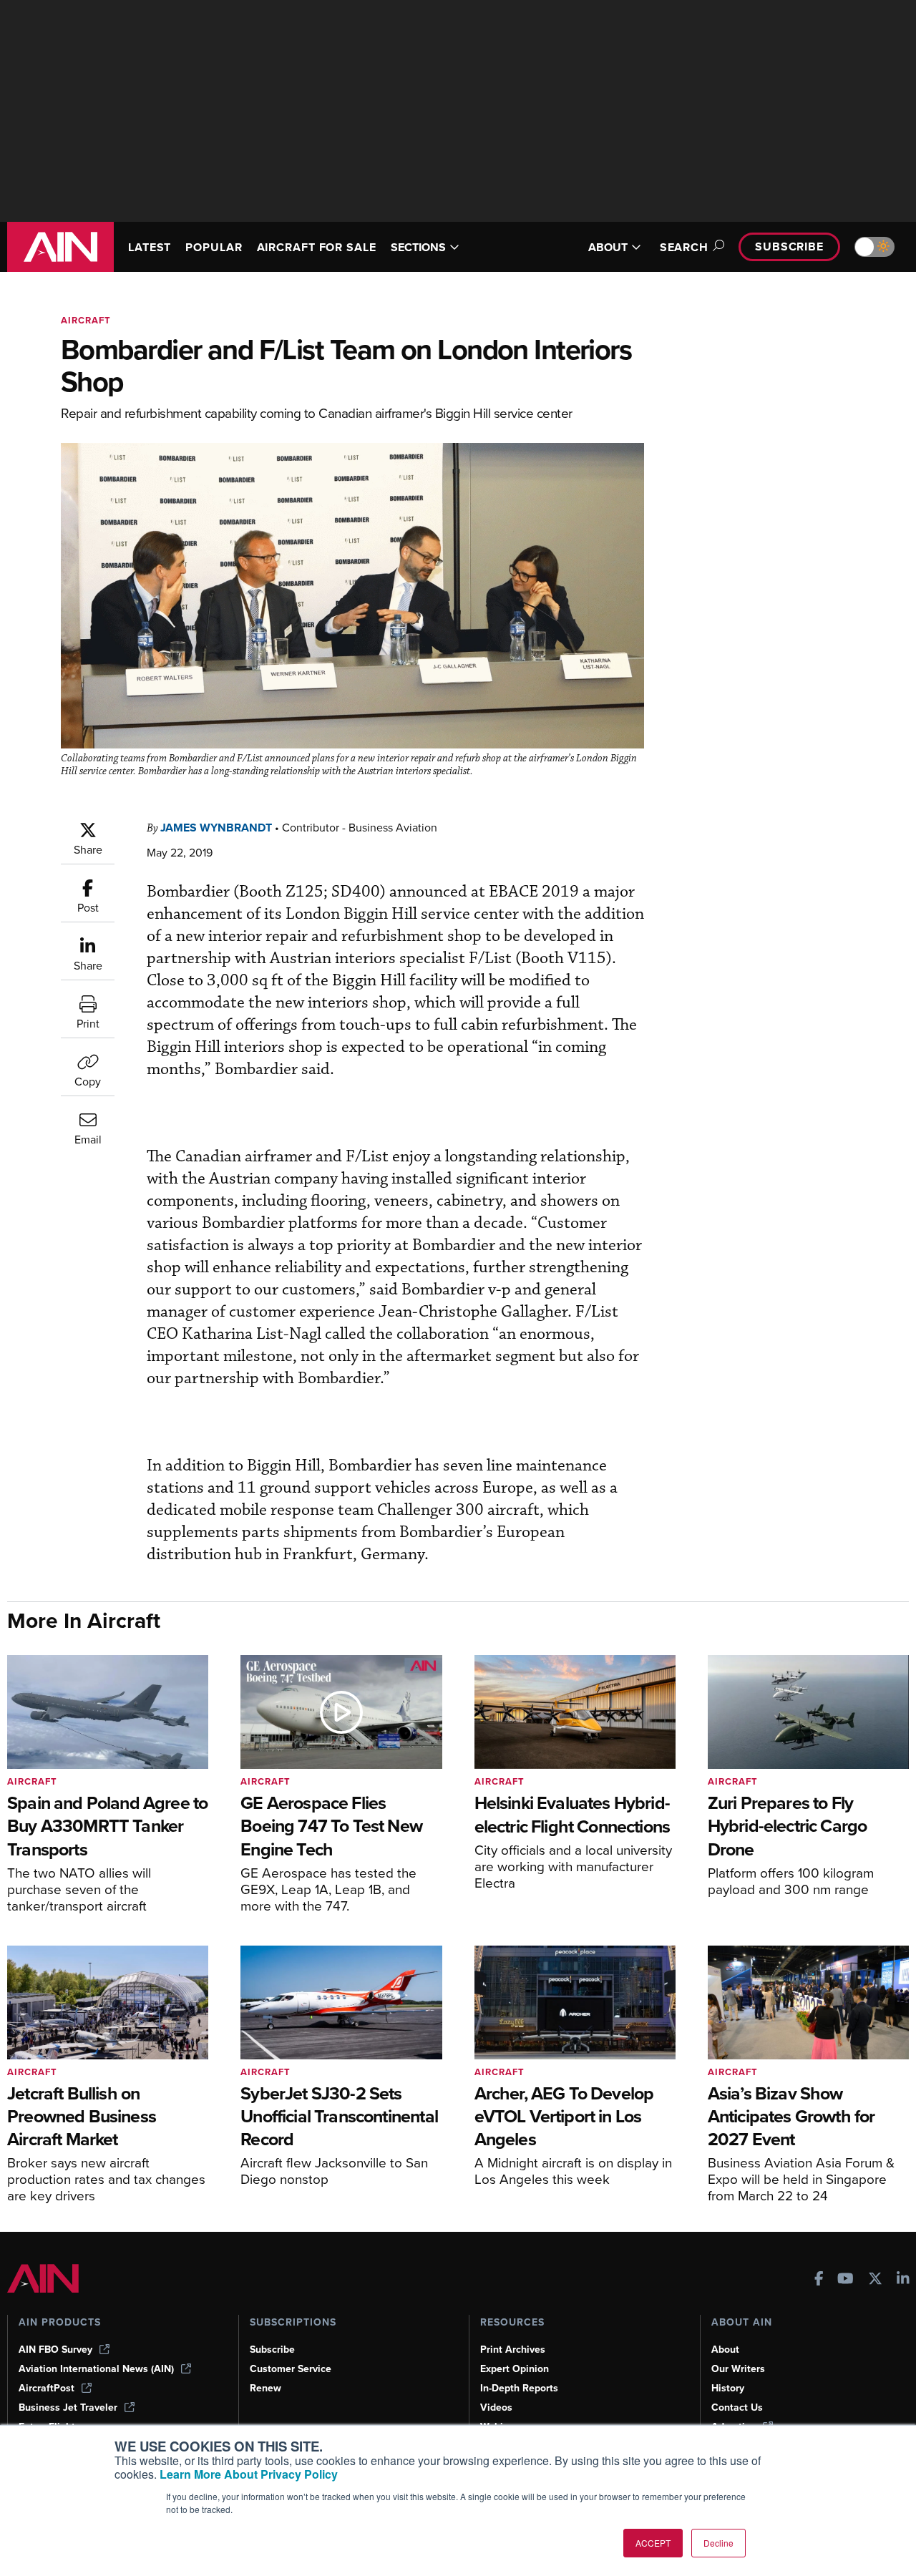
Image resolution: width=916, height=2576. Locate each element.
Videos (496, 2407)
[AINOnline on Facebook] (819, 2280)
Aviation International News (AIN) (96, 2369)
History (728, 2388)
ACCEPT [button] (653, 2543)
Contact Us (737, 2407)
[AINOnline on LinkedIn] (903, 2280)
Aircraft (86, 320)
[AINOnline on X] (875, 2280)
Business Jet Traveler (68, 2407)
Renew (265, 2388)
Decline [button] (718, 2543)
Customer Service (291, 2369)
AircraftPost (47, 2388)
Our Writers (738, 2369)
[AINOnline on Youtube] (846, 2280)
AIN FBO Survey (55, 2350)
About (725, 2350)
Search (684, 247)
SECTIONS (418, 247)
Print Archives (513, 2350)
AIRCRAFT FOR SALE (317, 247)
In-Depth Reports (519, 2388)
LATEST (150, 247)
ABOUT (608, 247)
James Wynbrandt (216, 828)
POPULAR (214, 247)
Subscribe (789, 247)
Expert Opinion (515, 2369)
